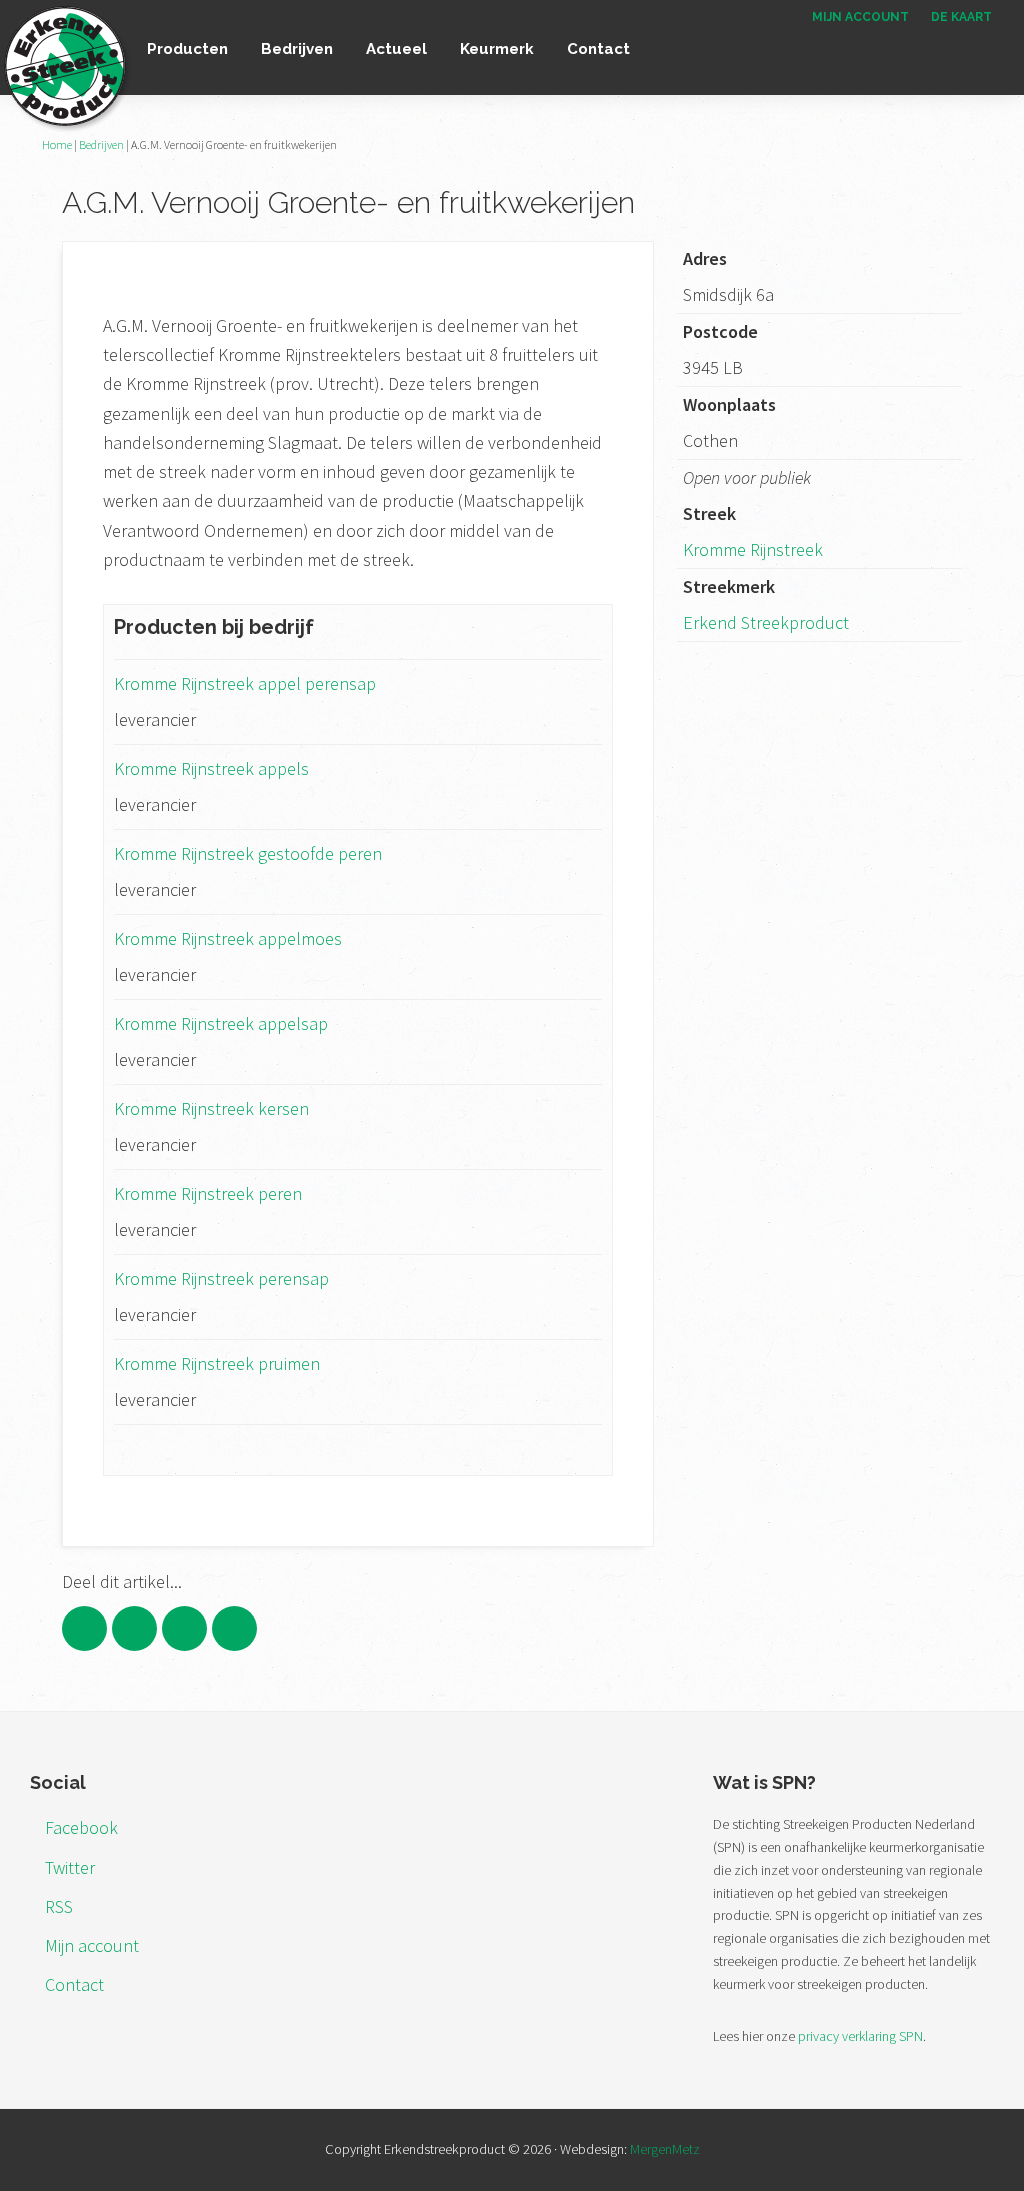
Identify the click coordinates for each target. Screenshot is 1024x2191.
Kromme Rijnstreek (753, 549)
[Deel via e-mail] (234, 1628)
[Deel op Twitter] (134, 1628)
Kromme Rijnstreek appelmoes (228, 938)
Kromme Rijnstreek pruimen (217, 1363)
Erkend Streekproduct (766, 622)
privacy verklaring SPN (860, 2036)
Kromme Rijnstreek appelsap (221, 1023)
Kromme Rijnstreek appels (211, 768)
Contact (74, 1984)
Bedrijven (101, 144)
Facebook (81, 1827)
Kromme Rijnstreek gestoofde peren (248, 853)
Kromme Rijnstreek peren (208, 1193)
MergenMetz (665, 2149)
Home (57, 144)
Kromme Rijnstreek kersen (211, 1108)
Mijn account (92, 1945)
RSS (59, 1906)
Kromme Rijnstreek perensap (221, 1278)
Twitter (70, 1867)
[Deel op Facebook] (84, 1628)
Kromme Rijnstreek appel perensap (245, 683)
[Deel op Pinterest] (184, 1628)
